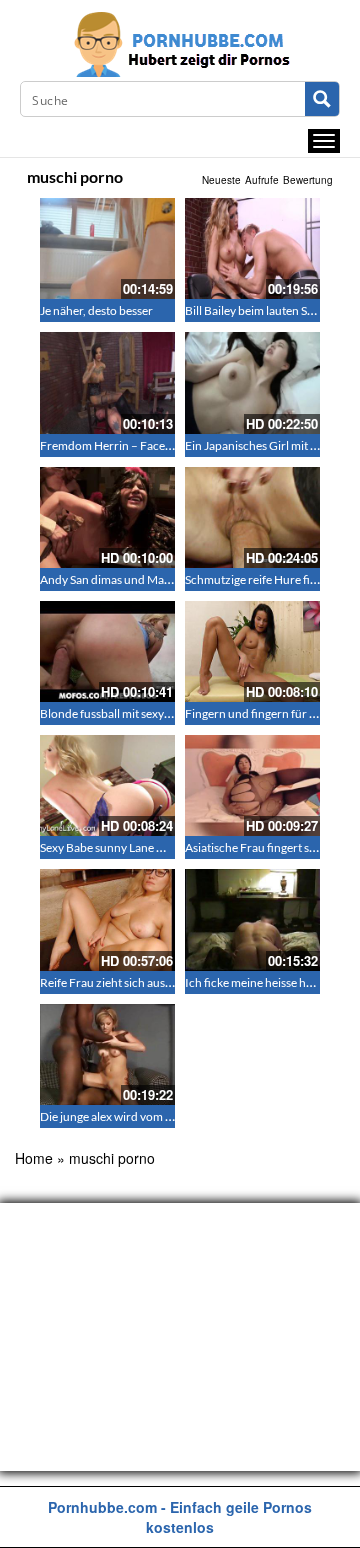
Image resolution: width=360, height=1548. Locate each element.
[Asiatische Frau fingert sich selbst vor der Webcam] (252, 785)
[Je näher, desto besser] (107, 248)
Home (34, 1158)
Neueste (221, 180)
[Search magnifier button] (322, 99)
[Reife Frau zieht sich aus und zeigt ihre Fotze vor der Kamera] (107, 919)
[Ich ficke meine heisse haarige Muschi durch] (252, 919)
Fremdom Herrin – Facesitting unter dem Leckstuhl (172, 445)
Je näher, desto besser (96, 310)
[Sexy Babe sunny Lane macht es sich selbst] (107, 785)
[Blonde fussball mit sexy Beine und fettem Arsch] (107, 651)
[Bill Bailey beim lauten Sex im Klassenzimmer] (252, 248)
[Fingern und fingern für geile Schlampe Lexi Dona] (252, 651)
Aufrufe (262, 180)
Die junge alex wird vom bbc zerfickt (133, 1116)
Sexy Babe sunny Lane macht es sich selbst (148, 847)
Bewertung (308, 180)
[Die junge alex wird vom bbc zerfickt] (107, 1054)
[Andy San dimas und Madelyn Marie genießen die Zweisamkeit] (107, 517)
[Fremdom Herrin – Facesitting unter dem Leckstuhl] (107, 382)
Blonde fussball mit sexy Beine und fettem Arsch (164, 713)
